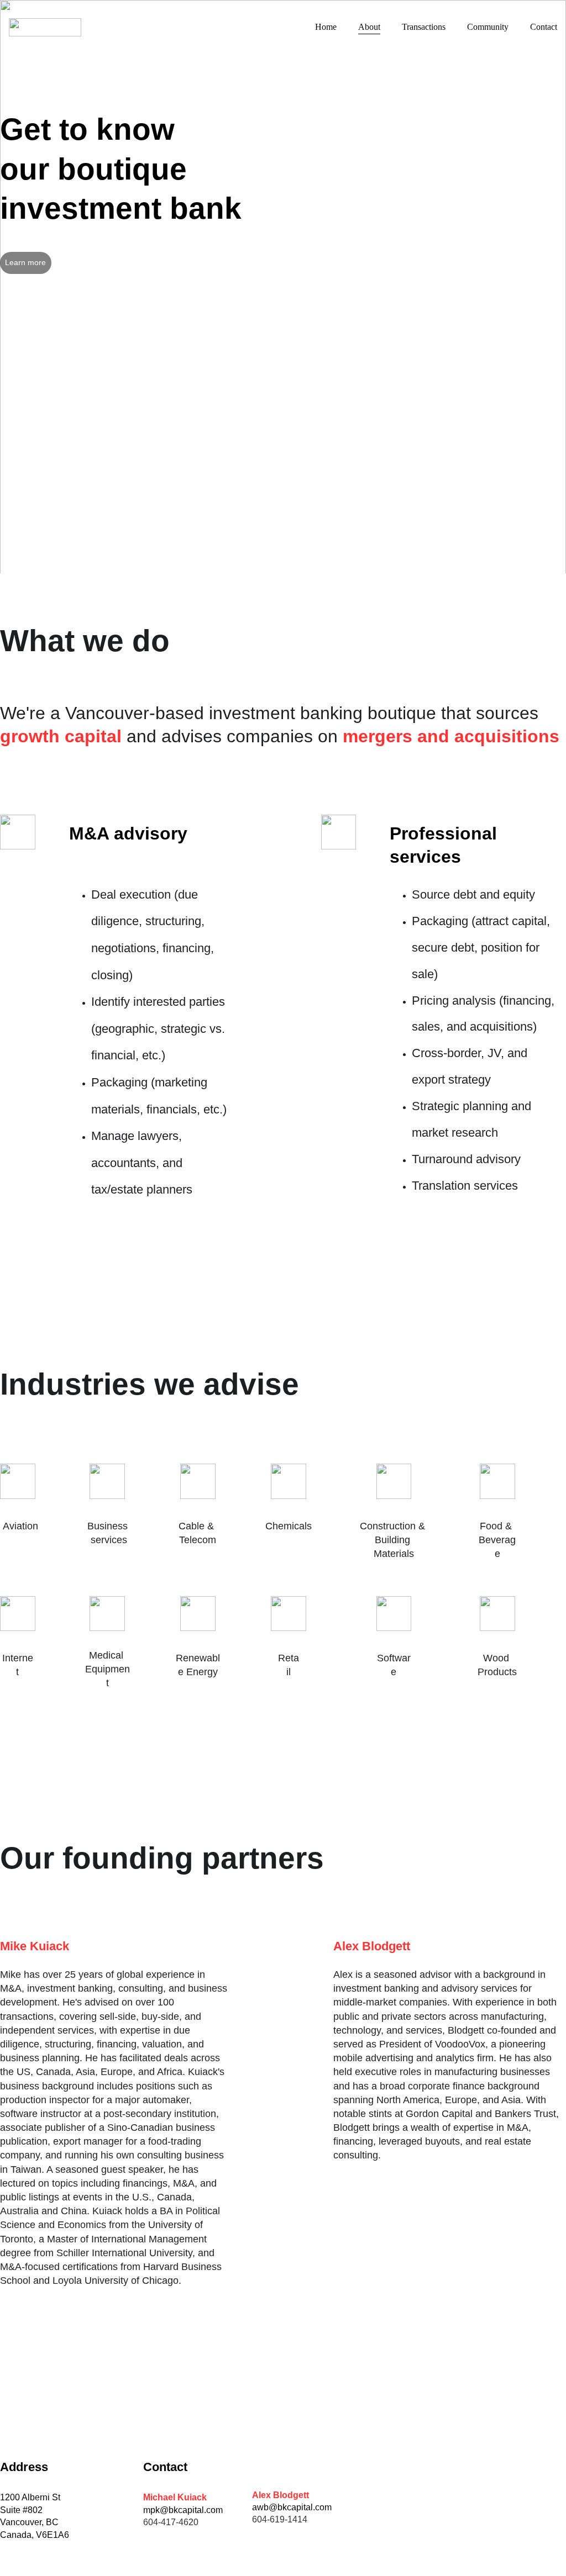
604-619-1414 (280, 2519)
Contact (544, 27)
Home (326, 27)
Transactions (424, 27)
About (369, 27)
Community (488, 27)
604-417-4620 (171, 2522)
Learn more (25, 262)
